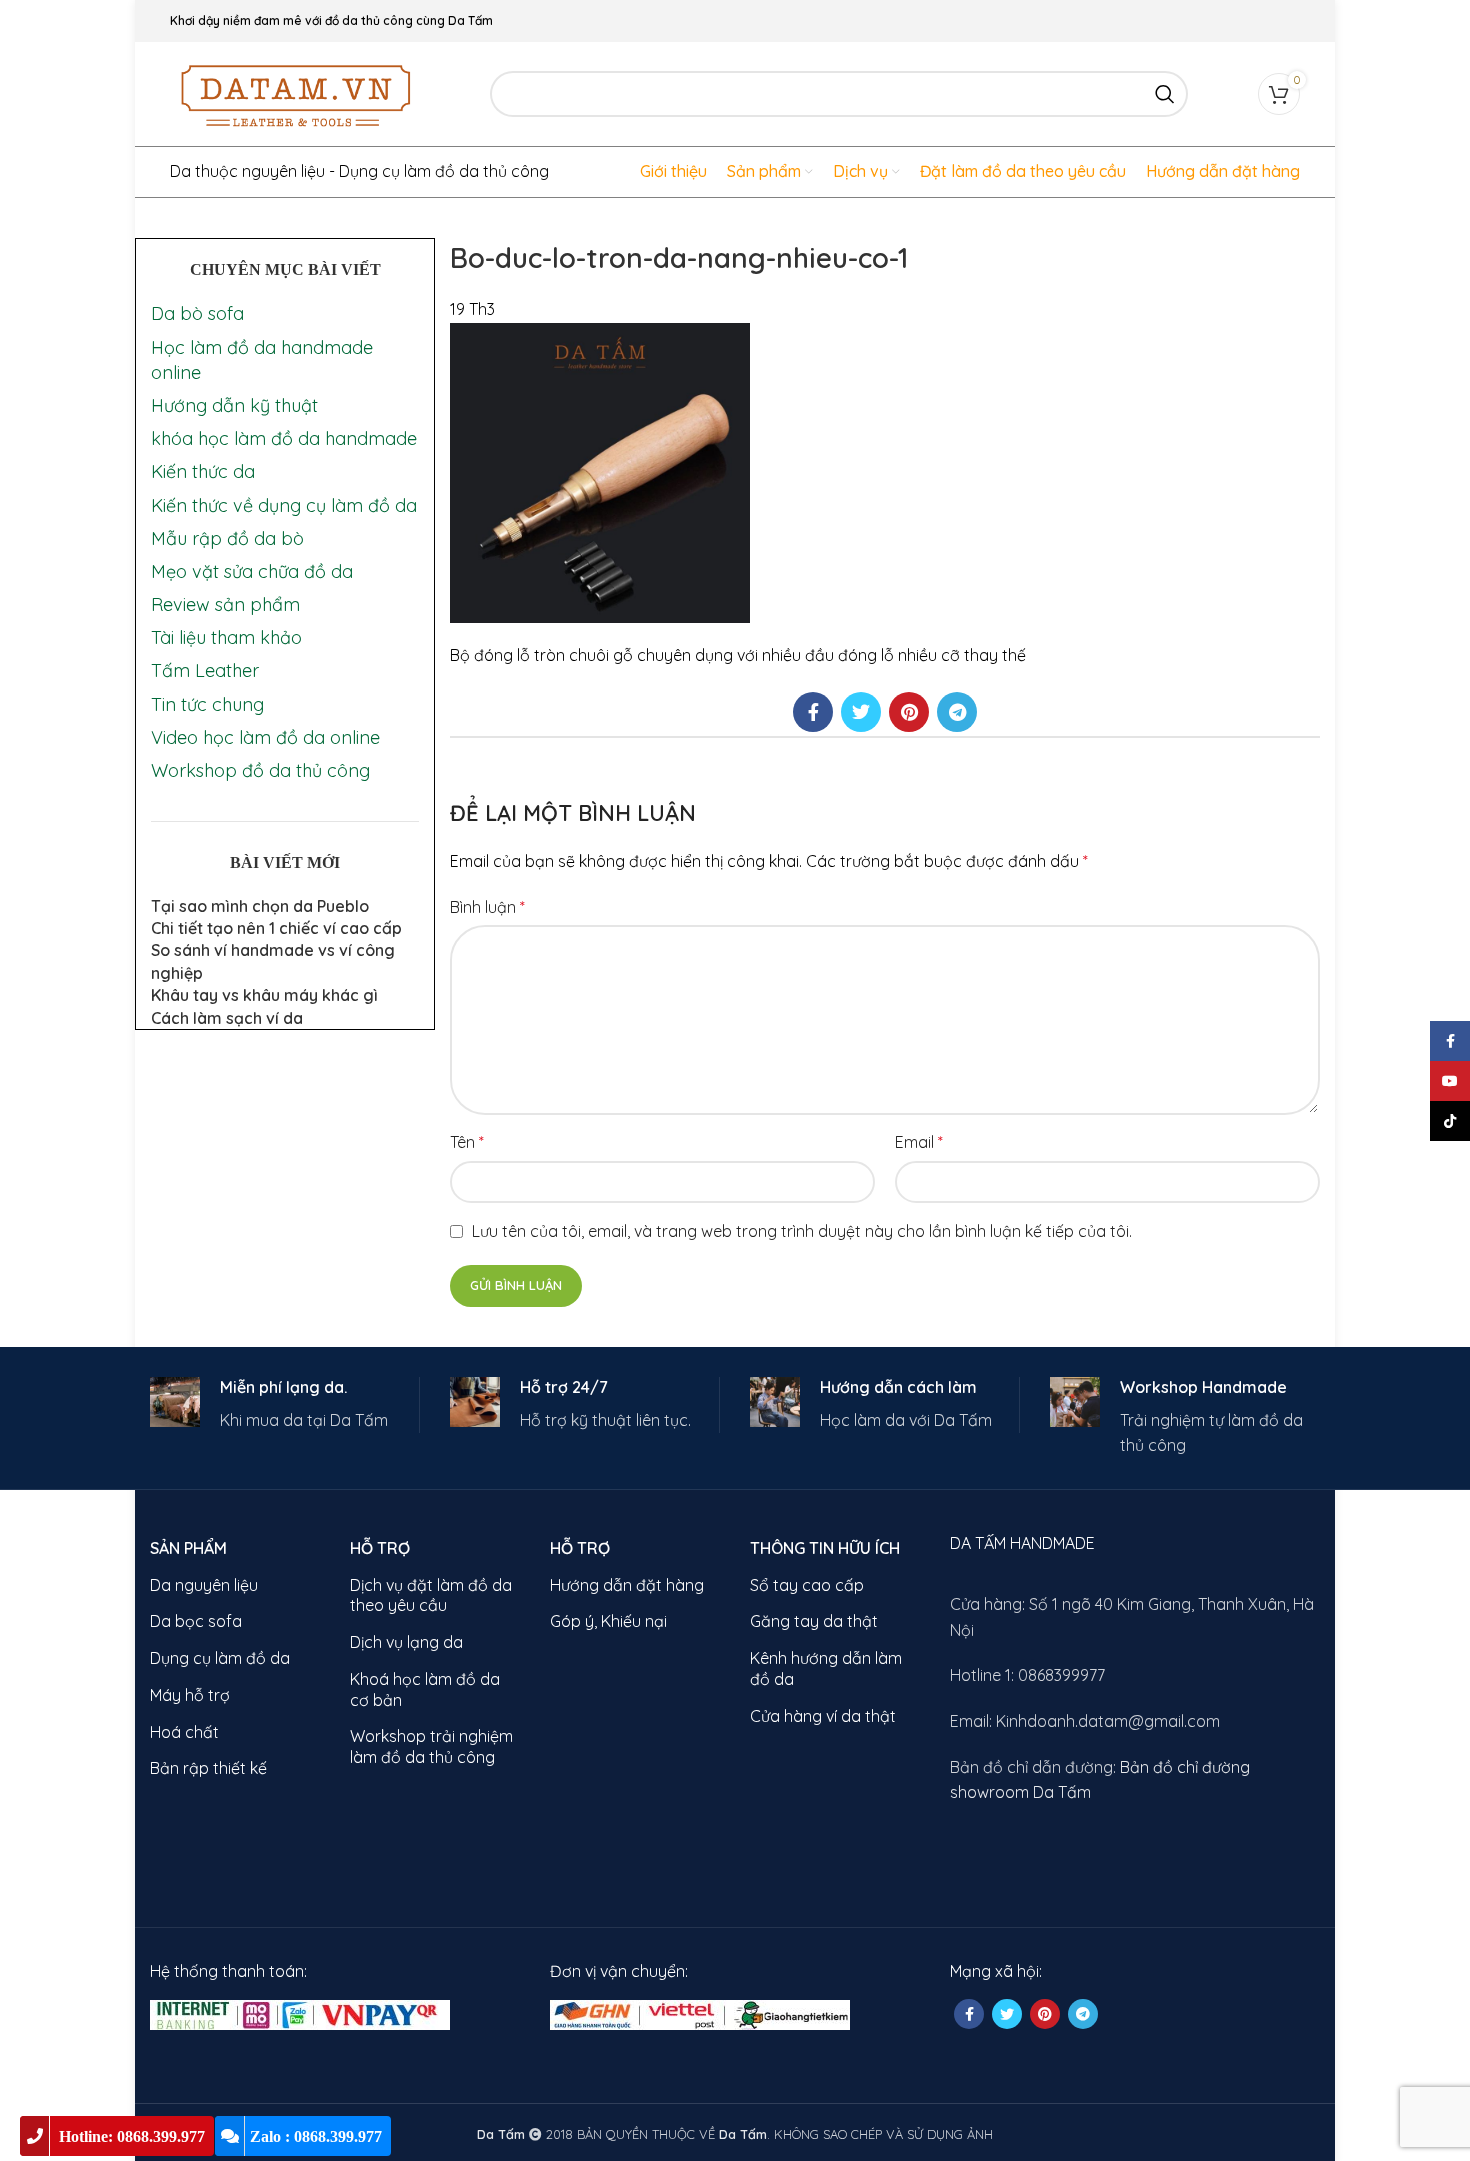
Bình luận (487, 907)
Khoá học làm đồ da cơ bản (425, 1689)
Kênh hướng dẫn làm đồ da (826, 1668)
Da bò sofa (197, 313)
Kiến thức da (203, 471)
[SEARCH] (1165, 94)
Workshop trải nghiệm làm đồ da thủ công (431, 1746)
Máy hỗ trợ (190, 1695)
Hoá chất (184, 1732)
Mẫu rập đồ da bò (227, 538)
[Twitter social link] (861, 712)
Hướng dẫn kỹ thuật (234, 405)
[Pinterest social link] (909, 712)
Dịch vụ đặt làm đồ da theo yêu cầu (431, 1595)
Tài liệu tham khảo (226, 637)
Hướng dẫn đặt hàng (627, 1585)
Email (919, 1142)
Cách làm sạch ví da (227, 1018)
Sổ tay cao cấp (807, 1585)
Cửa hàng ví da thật (823, 1716)
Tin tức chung (207, 704)
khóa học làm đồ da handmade (284, 438)
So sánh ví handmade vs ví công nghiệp (273, 961)
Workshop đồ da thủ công (260, 770)
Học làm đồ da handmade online (262, 360)
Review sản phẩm (225, 604)
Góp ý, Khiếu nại (608, 1621)
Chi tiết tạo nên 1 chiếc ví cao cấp (276, 928)
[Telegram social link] (957, 712)
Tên (467, 1142)
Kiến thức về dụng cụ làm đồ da (284, 505)
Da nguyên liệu (204, 1585)
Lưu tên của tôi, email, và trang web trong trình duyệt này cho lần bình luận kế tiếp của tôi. (802, 1231)
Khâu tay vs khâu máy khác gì (264, 995)
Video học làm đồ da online (265, 737)
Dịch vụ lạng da (406, 1642)
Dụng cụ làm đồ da (220, 1658)
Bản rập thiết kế (208, 1768)
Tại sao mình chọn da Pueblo (260, 906)
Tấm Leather (205, 670)
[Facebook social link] (813, 712)
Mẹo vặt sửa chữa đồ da (252, 571)
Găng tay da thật (814, 1621)
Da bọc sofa (196, 1621)
